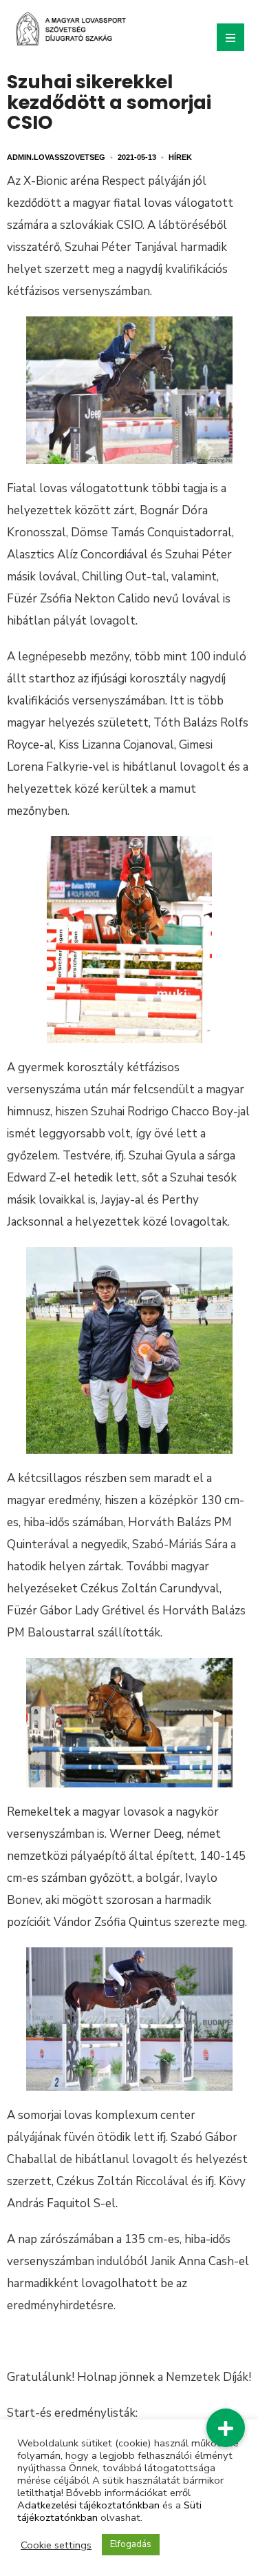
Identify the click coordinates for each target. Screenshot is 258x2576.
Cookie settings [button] (56, 2545)
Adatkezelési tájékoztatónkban (88, 2505)
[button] (226, 2428)
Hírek (180, 157)
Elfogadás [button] (131, 2544)
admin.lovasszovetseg (56, 157)
